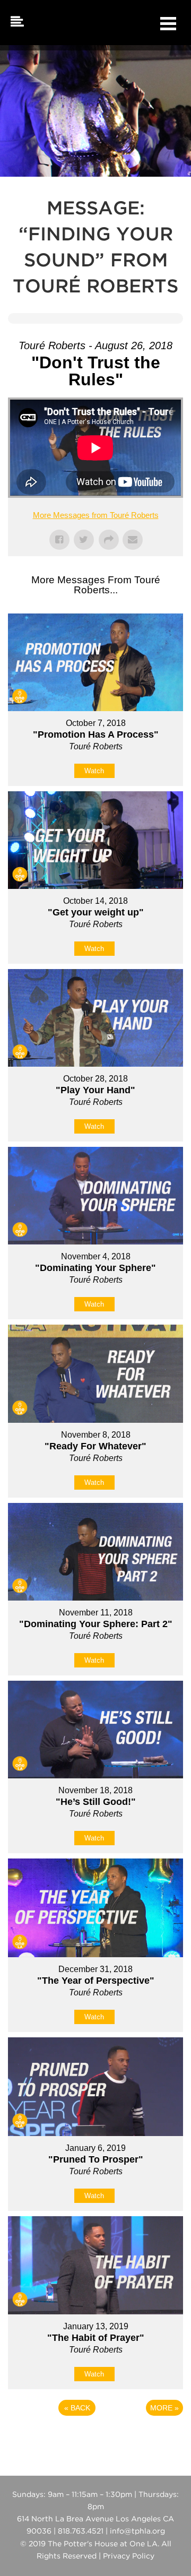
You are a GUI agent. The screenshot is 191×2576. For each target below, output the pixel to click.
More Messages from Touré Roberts (96, 515)
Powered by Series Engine (95, 2437)
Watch (94, 771)
